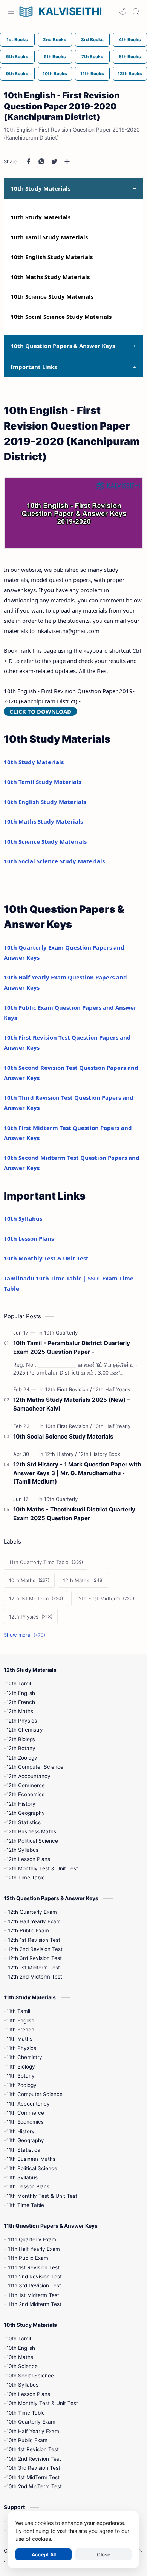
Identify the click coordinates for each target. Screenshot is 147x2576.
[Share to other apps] (67, 161)
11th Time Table (25, 2205)
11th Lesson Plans (28, 2186)
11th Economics (25, 2122)
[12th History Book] (99, 1454)
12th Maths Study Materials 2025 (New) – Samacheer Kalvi (72, 1404)
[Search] (136, 11)
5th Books (17, 57)
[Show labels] (26, 1635)
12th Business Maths (31, 1831)
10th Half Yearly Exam (33, 2431)
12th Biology (21, 1739)
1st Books (17, 40)
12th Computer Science (35, 1767)
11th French (20, 2030)
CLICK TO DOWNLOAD (40, 711)
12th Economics (25, 1794)
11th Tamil (18, 2011)
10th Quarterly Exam (31, 2422)
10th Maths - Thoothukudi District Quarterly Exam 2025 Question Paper (74, 1514)
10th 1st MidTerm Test (33, 2477)
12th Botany (21, 1748)
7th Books (92, 57)
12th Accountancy (28, 1776)
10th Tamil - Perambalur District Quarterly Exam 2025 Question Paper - (72, 1347)
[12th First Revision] (69, 1389)
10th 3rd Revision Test (33, 2468)
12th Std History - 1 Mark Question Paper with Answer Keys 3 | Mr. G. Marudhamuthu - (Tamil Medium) (77, 1473)
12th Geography (26, 1813)
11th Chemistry (24, 2057)
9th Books (17, 74)
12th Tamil (19, 1684)
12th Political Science (32, 1841)
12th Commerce (26, 1785)
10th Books (55, 74)
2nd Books (55, 40)
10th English (21, 2348)
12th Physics (22, 1721)
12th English (21, 1693)
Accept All (44, 2554)
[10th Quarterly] (61, 1333)
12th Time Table (26, 1878)
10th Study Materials (41, 217)
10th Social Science (30, 2376)
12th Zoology (22, 1758)
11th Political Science (32, 2168)
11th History (21, 2131)
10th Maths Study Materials (50, 277)
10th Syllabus (23, 1218)
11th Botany (21, 2076)
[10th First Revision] (69, 1426)
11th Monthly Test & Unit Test (42, 2196)
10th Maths (20, 2357)
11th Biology (21, 2067)
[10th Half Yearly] (112, 1426)
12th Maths (20, 1711)
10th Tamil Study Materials (49, 237)
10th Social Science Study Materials (61, 317)
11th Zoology (21, 2085)
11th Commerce (25, 2113)
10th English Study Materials (52, 257)
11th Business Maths (31, 2159)
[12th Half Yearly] (112, 1389)
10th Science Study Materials (52, 296)
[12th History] (61, 1454)
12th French (21, 1702)
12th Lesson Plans (28, 1859)
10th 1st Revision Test (33, 2449)
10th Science (22, 2366)
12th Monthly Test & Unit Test (42, 1868)
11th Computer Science (34, 2094)
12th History (21, 1804)
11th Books (92, 74)
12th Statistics (24, 1822)
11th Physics (21, 2048)
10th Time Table (26, 2413)
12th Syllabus (22, 1850)
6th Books (55, 57)
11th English (20, 2020)
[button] (123, 11)
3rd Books (92, 40)
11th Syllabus (22, 2177)
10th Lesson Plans (29, 1238)
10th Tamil (19, 2339)
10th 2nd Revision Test (34, 2459)
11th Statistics (23, 2150)
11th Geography (25, 2140)
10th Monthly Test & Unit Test (46, 1258)
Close (104, 2554)
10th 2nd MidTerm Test (34, 2486)
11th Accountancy (28, 2104)
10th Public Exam (27, 2440)
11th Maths (19, 2039)
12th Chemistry (25, 1730)
